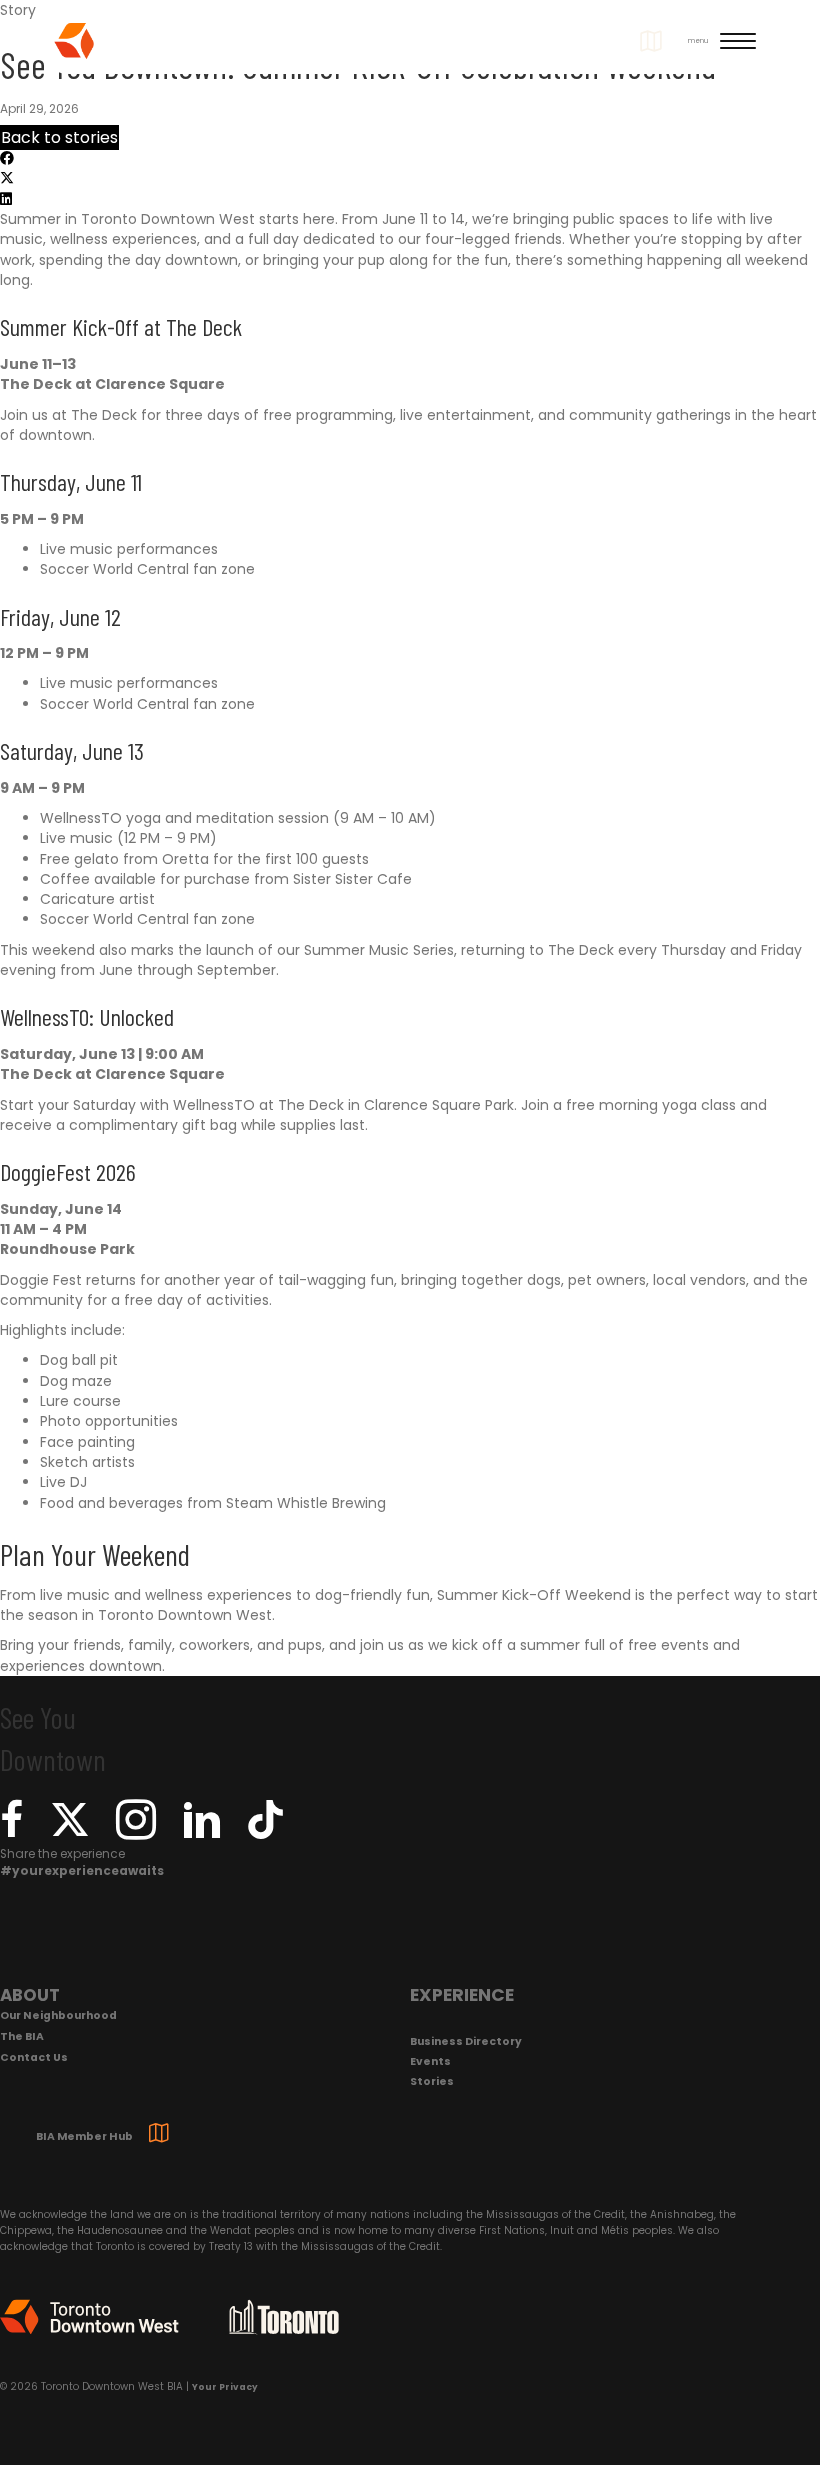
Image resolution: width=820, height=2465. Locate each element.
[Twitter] (70, 1832)
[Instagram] (136, 1832)
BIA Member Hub (84, 2136)
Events (430, 2061)
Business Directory (466, 2041)
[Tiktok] (265, 1823)
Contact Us (34, 2057)
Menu (698, 40)
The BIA (22, 2036)
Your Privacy (225, 2387)
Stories (432, 2081)
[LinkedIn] (202, 1832)
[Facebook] (12, 1832)
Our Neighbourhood (58, 2015)
